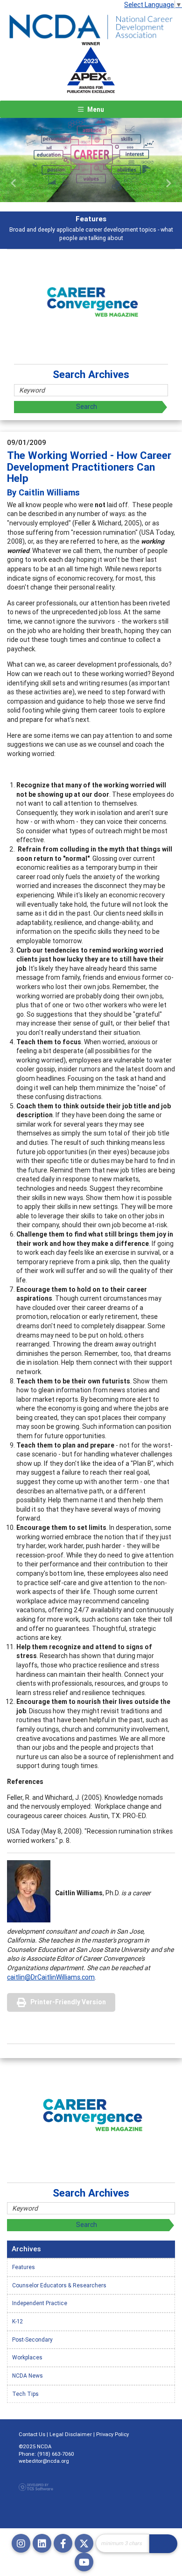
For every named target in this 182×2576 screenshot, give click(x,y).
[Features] (91, 160)
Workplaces (27, 2357)
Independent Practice (40, 2303)
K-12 (17, 2321)
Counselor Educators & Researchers (59, 2285)
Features (24, 2267)
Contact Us (32, 2434)
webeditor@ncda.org (44, 2461)
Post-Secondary (32, 2340)
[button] (14, 183)
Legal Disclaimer (71, 2434)
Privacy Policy (112, 2434)
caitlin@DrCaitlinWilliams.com (51, 1977)
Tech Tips (25, 2394)
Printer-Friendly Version (68, 2002)
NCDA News (28, 2376)
